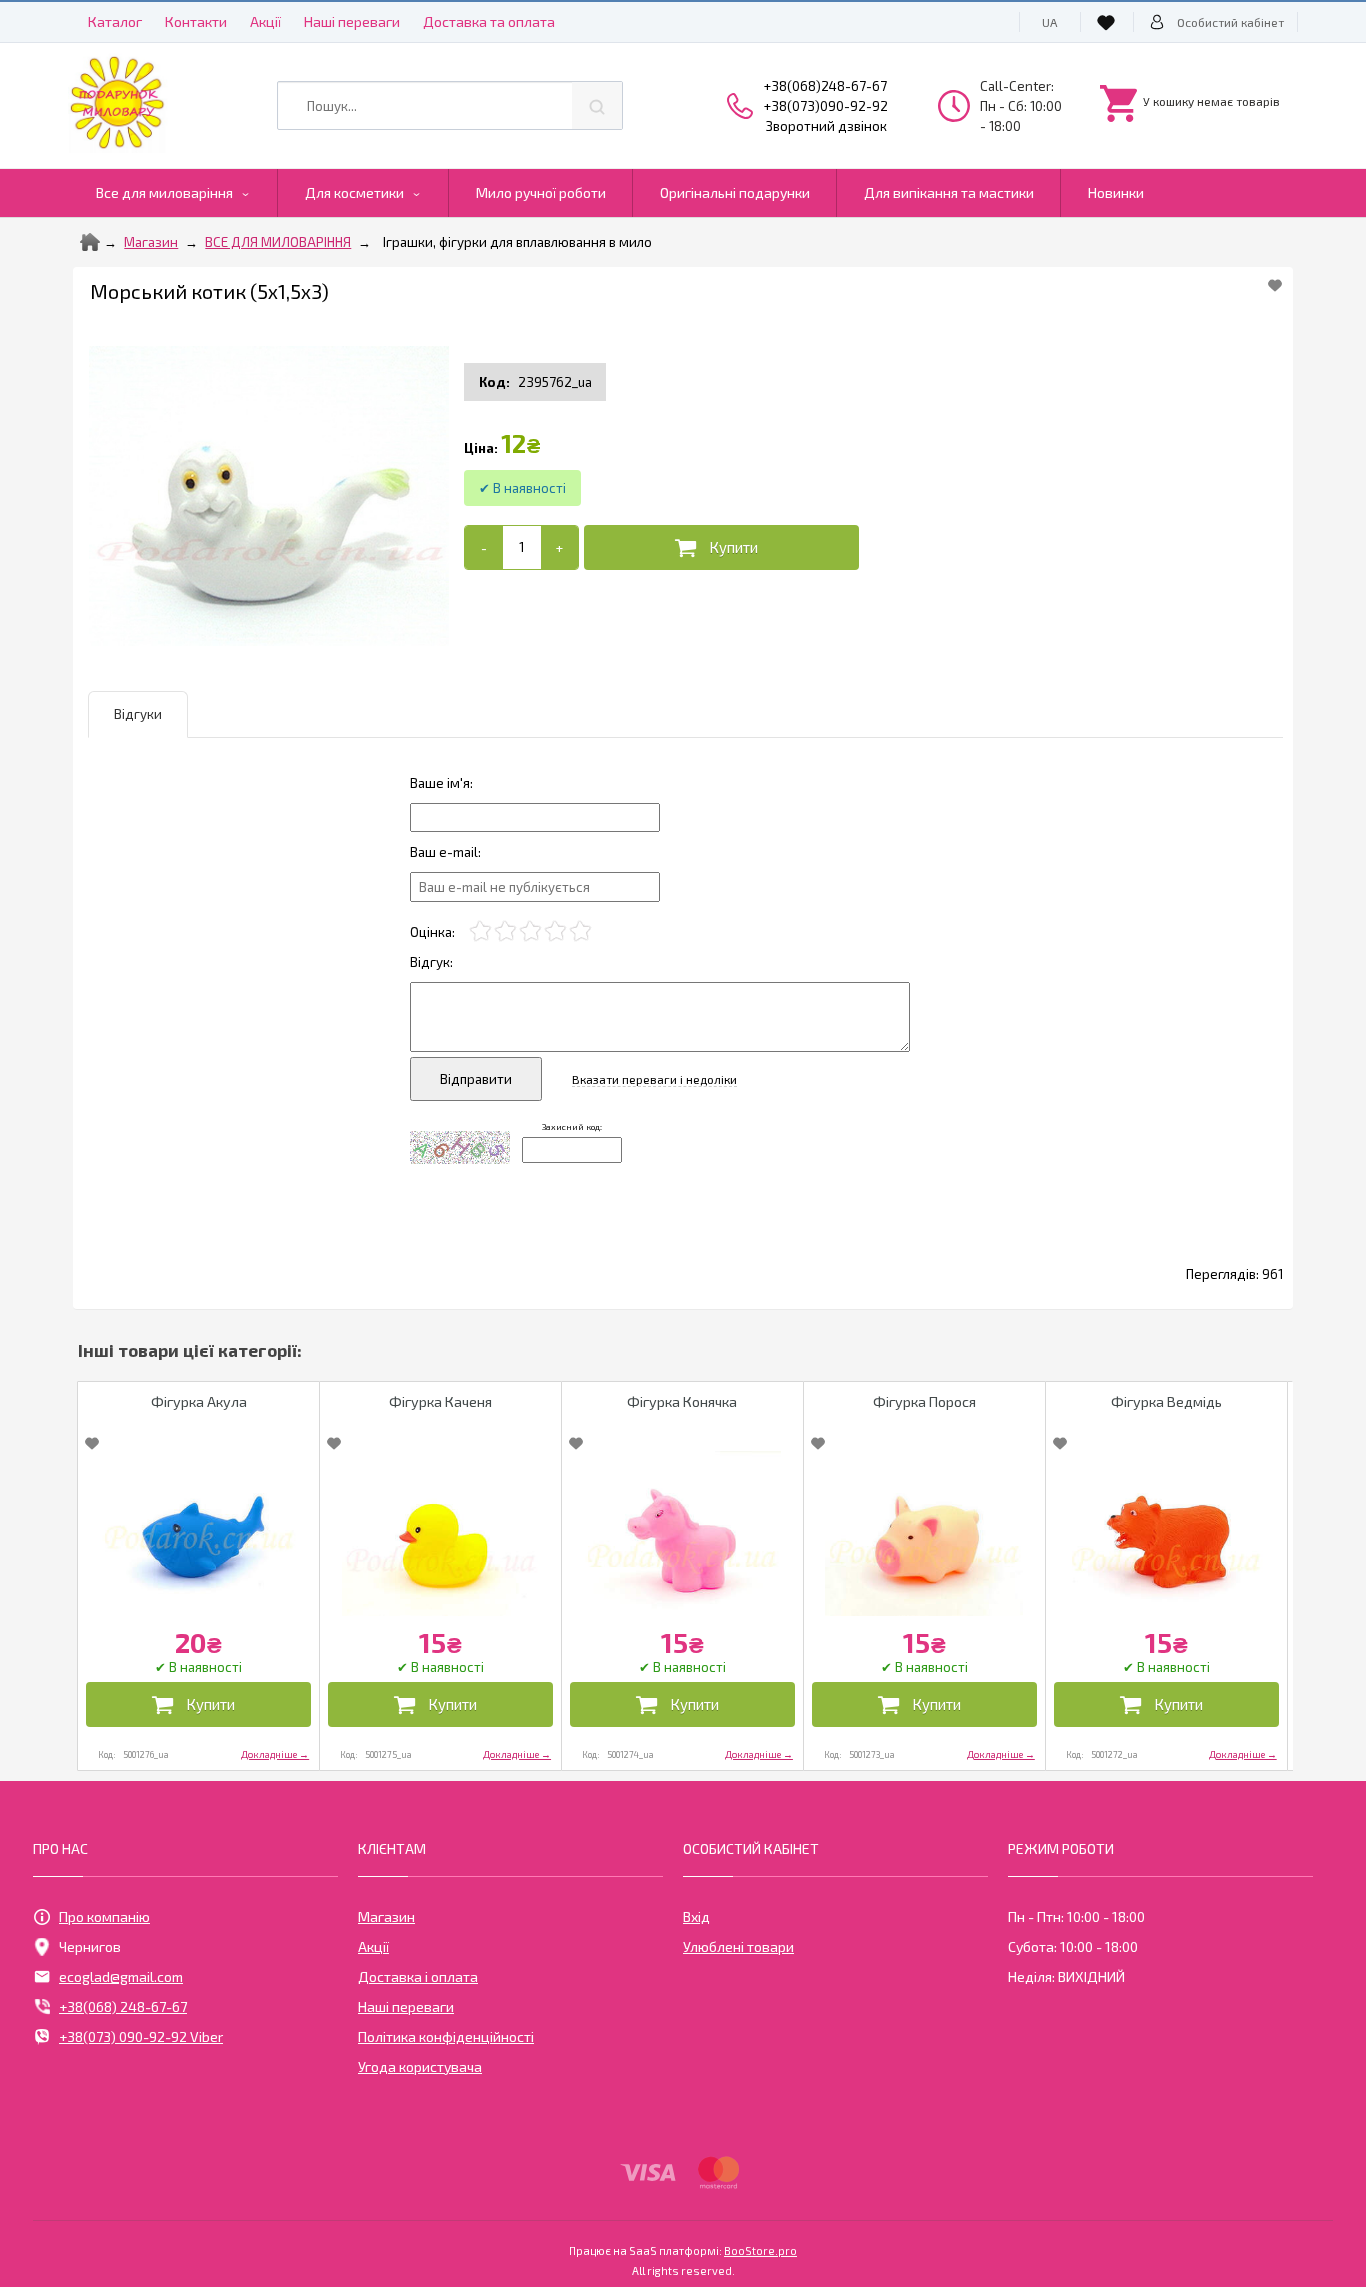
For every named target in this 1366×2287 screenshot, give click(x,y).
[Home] (90, 242)
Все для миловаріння (164, 192)
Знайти (597, 105)
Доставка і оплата (418, 1976)
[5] (580, 931)
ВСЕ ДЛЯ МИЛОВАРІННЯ (278, 242)
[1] (480, 931)
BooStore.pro (760, 2250)
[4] (555, 931)
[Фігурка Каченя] (440, 1533)
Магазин (151, 242)
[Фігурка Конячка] (682, 1533)
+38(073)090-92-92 (826, 106)
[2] (505, 931)
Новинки (1116, 192)
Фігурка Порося (924, 1401)
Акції (265, 21)
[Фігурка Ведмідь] (1166, 1533)
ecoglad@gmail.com (121, 1976)
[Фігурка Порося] (924, 1533)
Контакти (196, 21)
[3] (530, 931)
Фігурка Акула (199, 1401)
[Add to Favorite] (1275, 285)
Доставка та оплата (489, 21)
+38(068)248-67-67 (825, 86)
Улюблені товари (738, 1946)
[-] (483, 547)
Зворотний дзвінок (826, 126)
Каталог (115, 21)
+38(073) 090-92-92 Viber (141, 2036)
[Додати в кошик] (721, 547)
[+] (559, 547)
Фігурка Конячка (682, 1401)
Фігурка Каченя (440, 1401)
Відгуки (138, 714)
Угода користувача (420, 2066)
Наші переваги (352, 21)
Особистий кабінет (1230, 22)
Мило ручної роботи (541, 192)
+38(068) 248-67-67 (123, 2006)
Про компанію (104, 1916)
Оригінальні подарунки (735, 192)
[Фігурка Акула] (198, 1533)
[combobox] (449, 105)
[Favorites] (1109, 22)
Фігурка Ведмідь (1166, 1401)
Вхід (696, 1916)
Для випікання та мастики (949, 192)
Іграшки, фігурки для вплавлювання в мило (517, 242)
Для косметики (354, 192)
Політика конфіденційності (446, 2036)
